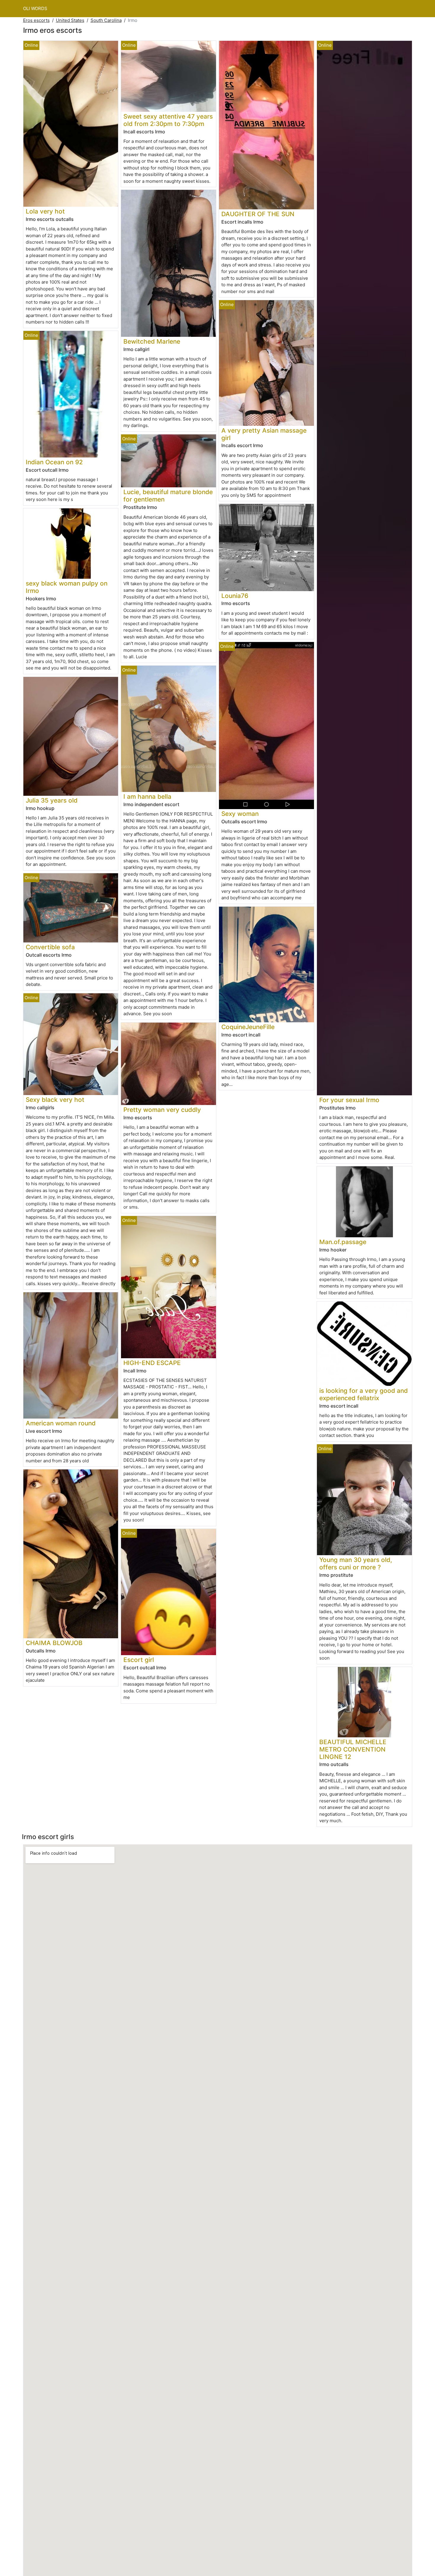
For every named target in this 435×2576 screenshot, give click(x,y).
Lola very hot (45, 211)
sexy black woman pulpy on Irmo (67, 587)
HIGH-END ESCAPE (152, 1363)
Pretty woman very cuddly (162, 1110)
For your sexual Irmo (349, 1100)
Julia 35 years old (52, 800)
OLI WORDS (35, 8)
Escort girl (139, 1660)
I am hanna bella (147, 797)
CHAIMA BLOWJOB (54, 1643)
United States (70, 20)
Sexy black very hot (55, 1100)
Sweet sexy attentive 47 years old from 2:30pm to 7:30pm (168, 120)
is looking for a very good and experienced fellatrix (364, 1394)
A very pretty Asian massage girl (264, 434)
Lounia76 (235, 596)
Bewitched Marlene (152, 341)
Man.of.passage (343, 1242)
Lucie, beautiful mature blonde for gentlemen (168, 496)
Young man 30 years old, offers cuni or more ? (356, 1563)
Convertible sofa (50, 947)
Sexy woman (240, 814)
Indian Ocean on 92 (54, 462)
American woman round (61, 1423)
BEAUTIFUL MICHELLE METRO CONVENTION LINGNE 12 (353, 1749)
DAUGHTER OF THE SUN (258, 214)
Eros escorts (36, 20)
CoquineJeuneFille (248, 1027)
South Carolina (106, 20)
